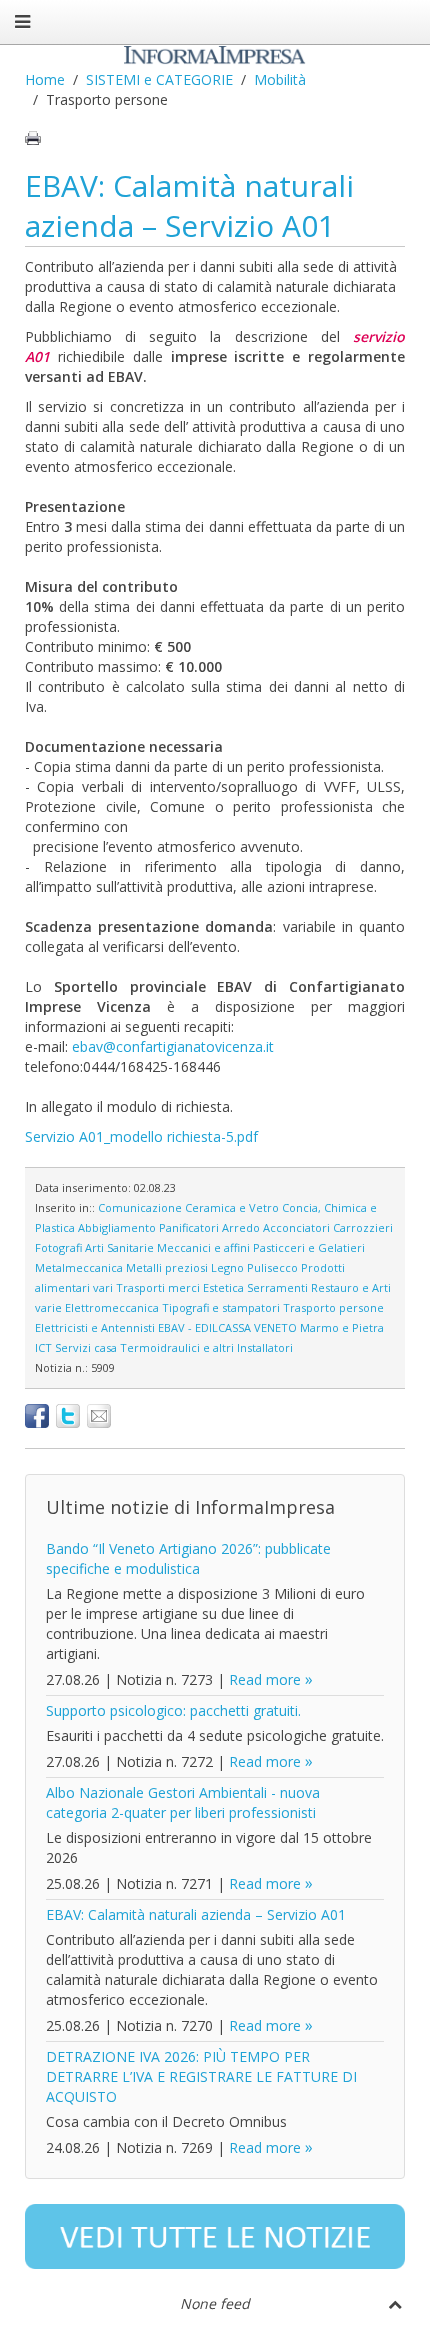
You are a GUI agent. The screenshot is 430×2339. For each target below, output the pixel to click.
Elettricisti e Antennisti (95, 1327)
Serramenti (277, 1287)
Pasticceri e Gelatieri (309, 1247)
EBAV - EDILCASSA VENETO (227, 1327)
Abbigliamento (117, 1227)
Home (45, 79)
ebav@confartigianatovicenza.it (173, 1046)
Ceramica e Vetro (232, 1207)
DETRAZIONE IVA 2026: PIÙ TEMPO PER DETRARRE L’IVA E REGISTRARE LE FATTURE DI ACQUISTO (201, 2076)
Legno (227, 1267)
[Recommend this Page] (99, 1416)
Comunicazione (140, 1207)
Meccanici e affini (203, 1247)
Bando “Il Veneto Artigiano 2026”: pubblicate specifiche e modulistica (188, 1558)
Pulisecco (272, 1267)
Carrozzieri (363, 1227)
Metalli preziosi (167, 1267)
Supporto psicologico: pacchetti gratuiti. (173, 1710)
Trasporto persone (333, 1307)
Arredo (241, 1227)
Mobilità (280, 79)
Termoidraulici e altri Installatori (206, 1347)
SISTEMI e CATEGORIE (159, 79)
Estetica (223, 1287)
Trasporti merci (158, 1287)
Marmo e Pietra (342, 1327)
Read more (265, 1679)
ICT (43, 1347)
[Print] (33, 138)
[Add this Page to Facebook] (37, 1416)
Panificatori (189, 1227)
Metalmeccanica (79, 1267)
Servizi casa (86, 1347)
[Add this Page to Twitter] (68, 1416)
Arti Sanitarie (119, 1247)
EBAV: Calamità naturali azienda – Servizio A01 (189, 205)
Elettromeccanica (112, 1307)
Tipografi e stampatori (221, 1307)
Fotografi (58, 1247)
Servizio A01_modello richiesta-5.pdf (141, 1136)
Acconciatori (296, 1227)
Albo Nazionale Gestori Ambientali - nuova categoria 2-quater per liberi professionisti (183, 1802)
